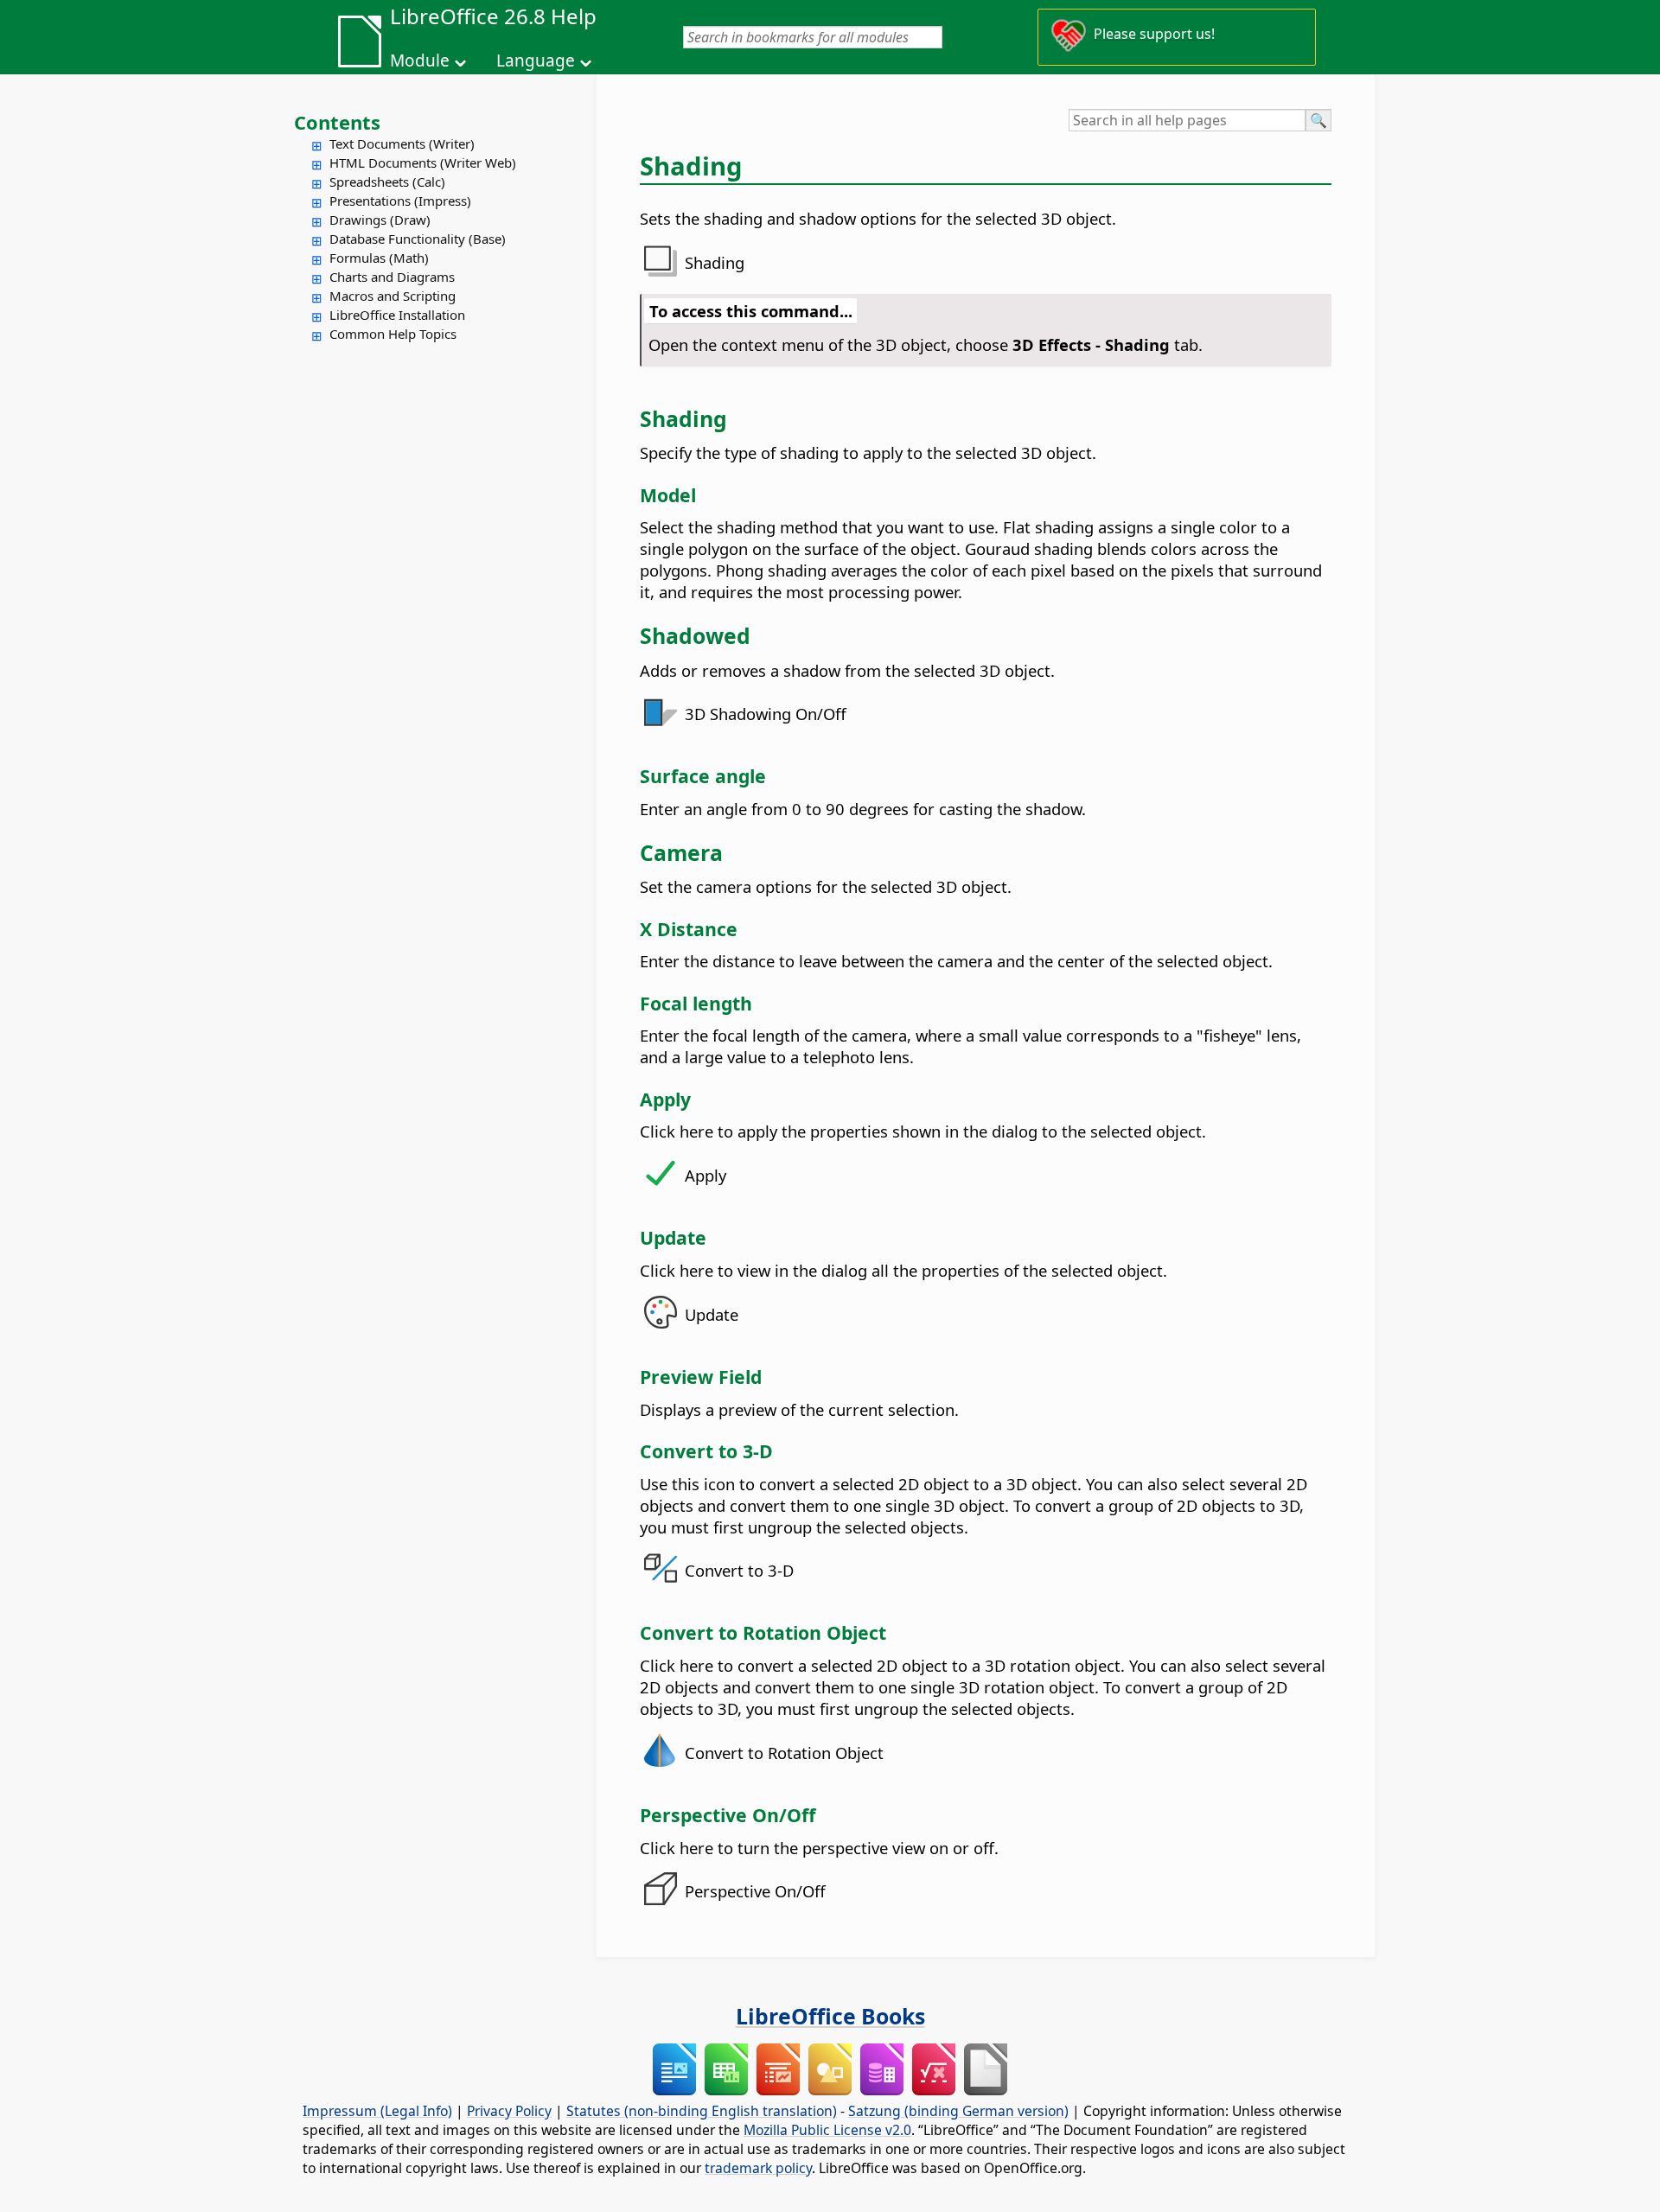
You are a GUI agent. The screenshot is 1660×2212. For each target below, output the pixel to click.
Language (536, 61)
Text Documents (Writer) (402, 143)
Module (420, 61)
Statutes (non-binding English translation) (702, 2111)
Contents (337, 122)
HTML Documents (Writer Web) (423, 163)
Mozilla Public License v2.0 (827, 2130)
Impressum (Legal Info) (377, 2111)
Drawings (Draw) (380, 220)
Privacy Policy (509, 2111)
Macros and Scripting (393, 296)
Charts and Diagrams (392, 277)
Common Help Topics (393, 334)
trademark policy (758, 2168)
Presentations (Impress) (400, 201)
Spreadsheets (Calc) (387, 182)
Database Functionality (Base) (418, 239)
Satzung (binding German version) (958, 2111)
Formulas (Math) (379, 258)
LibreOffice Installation (397, 315)
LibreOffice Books (830, 2016)
